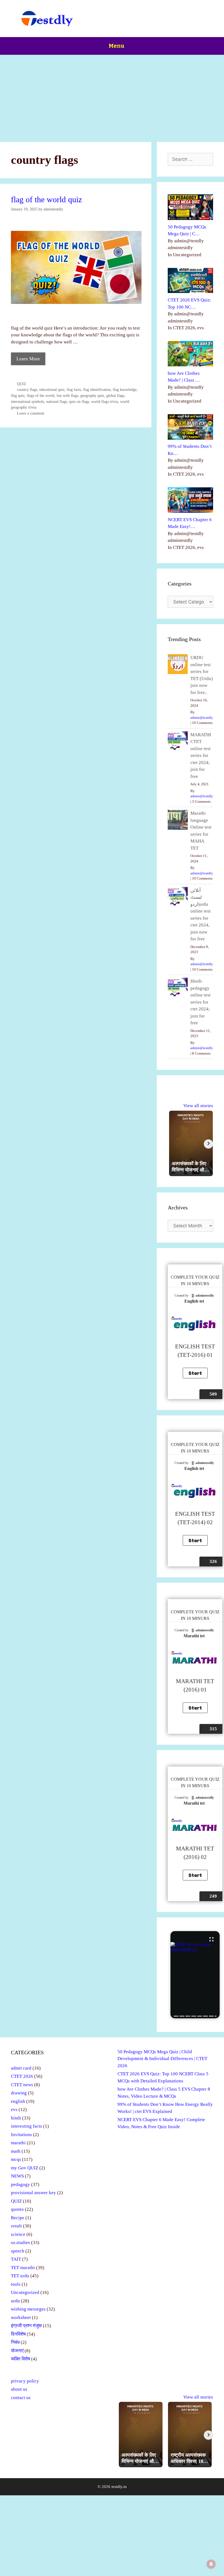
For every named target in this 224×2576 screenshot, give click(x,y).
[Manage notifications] (211, 2564)
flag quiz (18, 395)
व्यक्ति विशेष (20, 2359)
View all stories (198, 1106)
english (18, 2101)
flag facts (74, 389)
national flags (57, 401)
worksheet (21, 2317)
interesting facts (26, 2126)
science (18, 2234)
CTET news (22, 2085)
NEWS (17, 2176)
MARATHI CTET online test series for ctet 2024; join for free (201, 756)
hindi (16, 2118)
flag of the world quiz (46, 199)
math (16, 2151)
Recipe (18, 2218)
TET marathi (23, 2268)
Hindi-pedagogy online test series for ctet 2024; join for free (201, 1002)
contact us (21, 2398)
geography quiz (92, 395)
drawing (19, 2093)
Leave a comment (31, 413)
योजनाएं (17, 2351)
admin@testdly (202, 718)
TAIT (16, 2259)
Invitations (21, 2135)
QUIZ (22, 384)
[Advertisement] (112, 96)
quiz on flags (79, 401)
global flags (115, 395)
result (16, 2226)
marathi (18, 2143)
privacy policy (25, 2381)
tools (16, 2284)
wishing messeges (28, 2309)
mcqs (16, 2159)
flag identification (97, 389)
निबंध (15, 2342)
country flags (27, 389)
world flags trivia (105, 401)
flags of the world (41, 395)
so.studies (20, 2243)
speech (18, 2251)
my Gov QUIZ (25, 2168)
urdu (15, 2301)
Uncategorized (25, 2292)
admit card (21, 2068)
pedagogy (20, 2184)
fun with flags (67, 395)
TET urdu (20, 2276)
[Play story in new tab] (195, 1975)
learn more (28, 359)
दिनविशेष (18, 2334)
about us (19, 2389)
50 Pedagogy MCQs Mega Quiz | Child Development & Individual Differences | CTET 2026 (162, 2059)
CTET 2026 (22, 2076)
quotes (17, 2209)
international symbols (27, 401)
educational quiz (52, 389)
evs (14, 2110)
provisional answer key (33, 2193)
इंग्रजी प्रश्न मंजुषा (26, 2326)
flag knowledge (125, 389)
